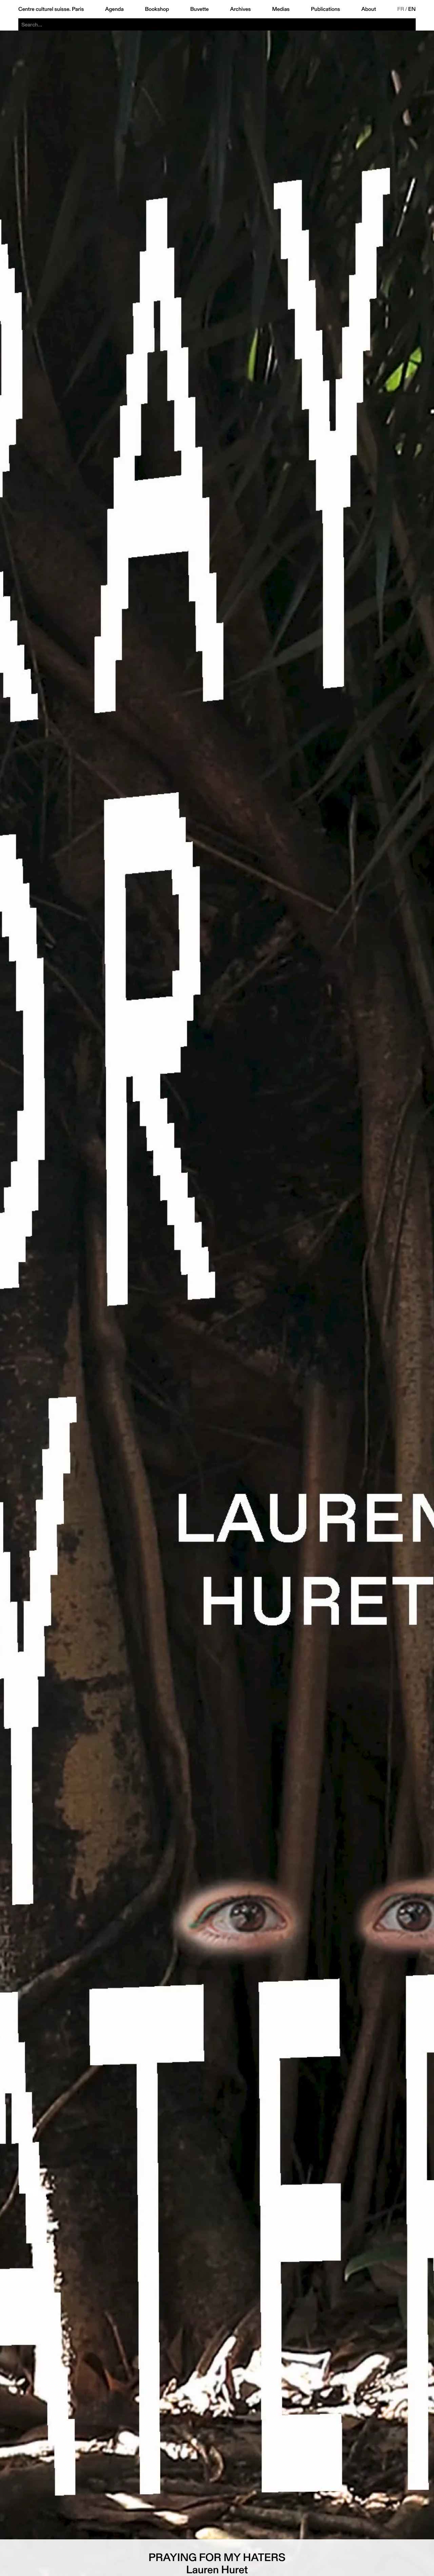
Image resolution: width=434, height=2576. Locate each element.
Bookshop (157, 9)
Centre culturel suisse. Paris (51, 9)
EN (412, 9)
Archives (240, 9)
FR (401, 9)
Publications (325, 9)
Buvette (200, 9)
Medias (281, 9)
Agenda (114, 9)
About (369, 9)
